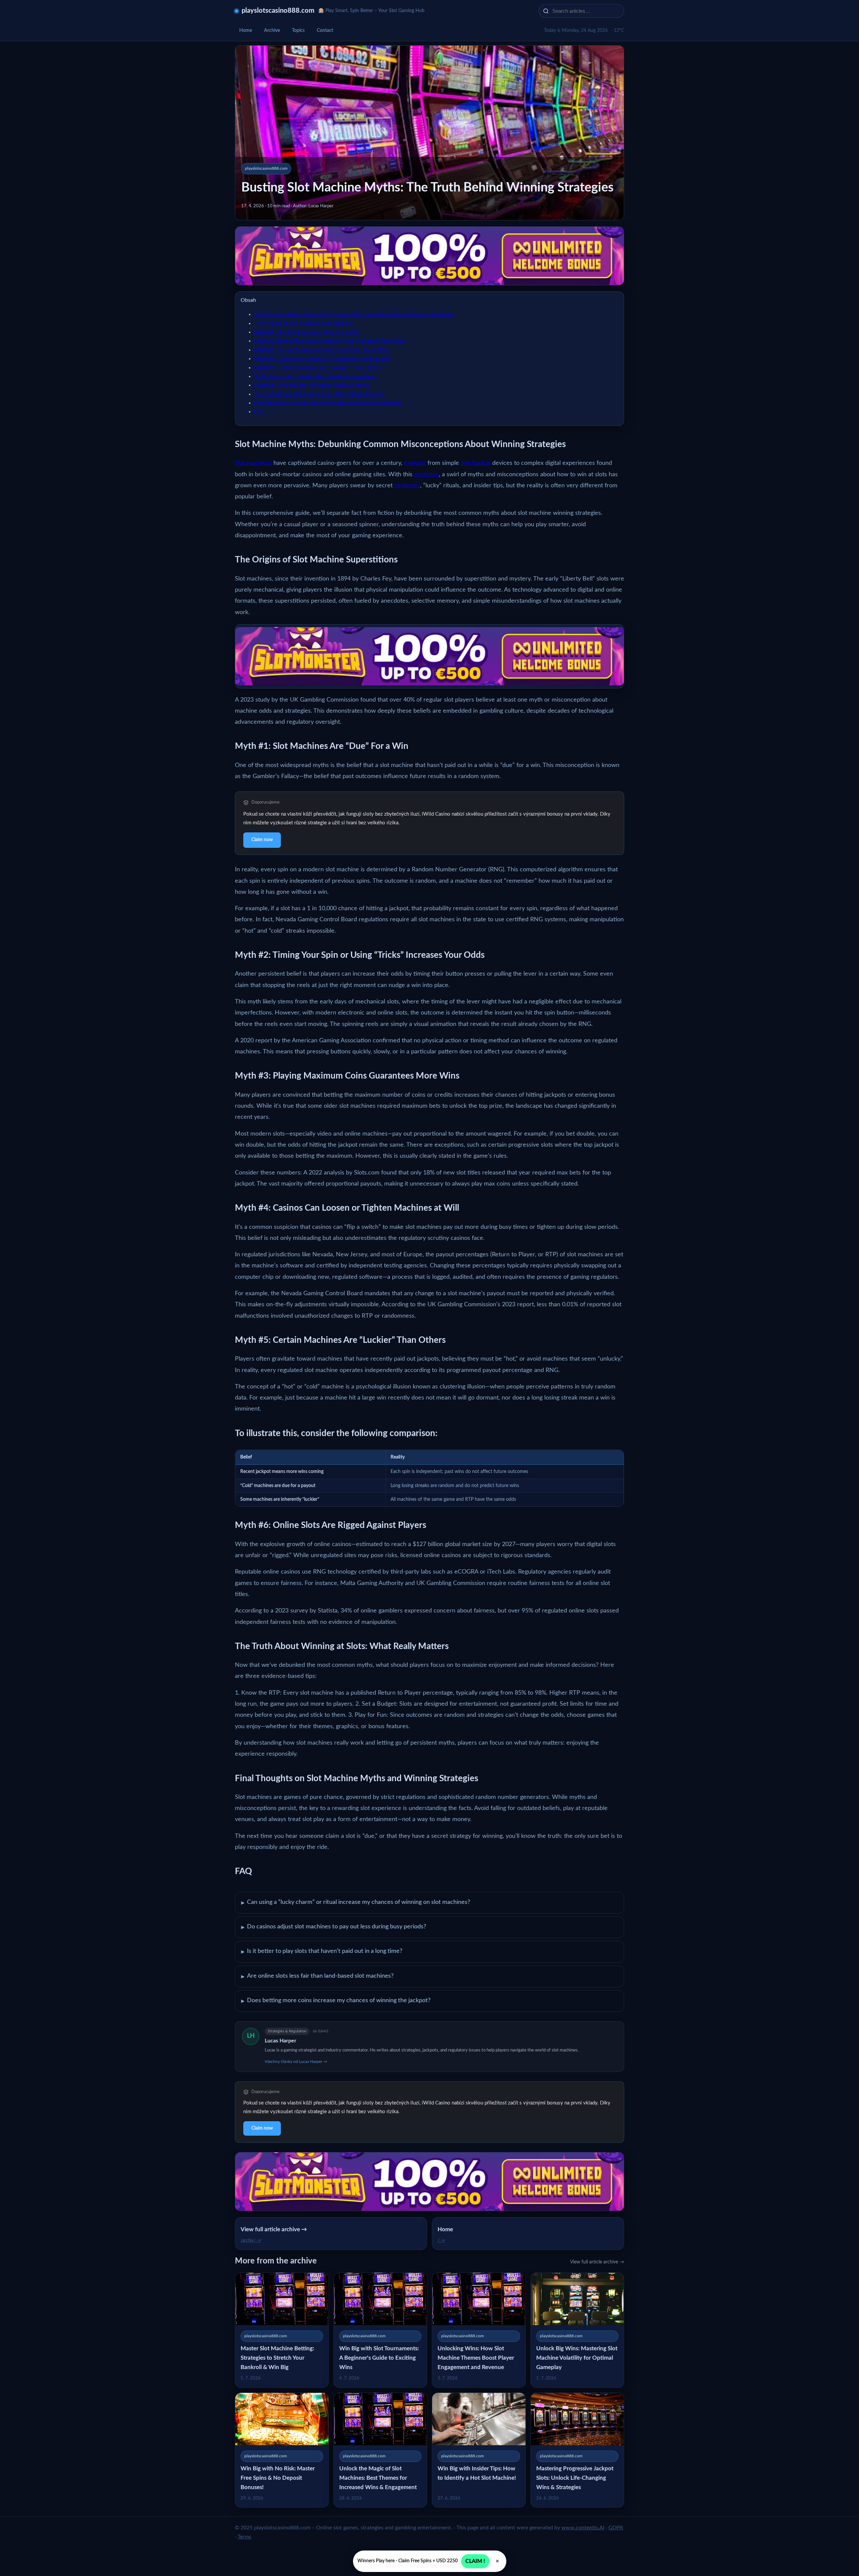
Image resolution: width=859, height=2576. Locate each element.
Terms (244, 2537)
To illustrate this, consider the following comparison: (316, 376)
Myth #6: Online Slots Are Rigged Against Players (312, 385)
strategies (407, 486)
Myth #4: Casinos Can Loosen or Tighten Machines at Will (322, 359)
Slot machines (253, 463)
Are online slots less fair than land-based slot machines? (317, 1976)
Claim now (262, 840)
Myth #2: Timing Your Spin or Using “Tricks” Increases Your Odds (330, 341)
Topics (298, 31)
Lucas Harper (281, 2041)
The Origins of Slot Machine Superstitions (303, 323)
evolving (415, 463)
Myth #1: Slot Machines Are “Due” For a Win (307, 332)
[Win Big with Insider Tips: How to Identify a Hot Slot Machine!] (479, 2450)
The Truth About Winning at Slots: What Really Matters (319, 394)
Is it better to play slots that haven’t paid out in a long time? (322, 1952)
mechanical (476, 463)
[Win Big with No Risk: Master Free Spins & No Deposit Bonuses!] (282, 2450)
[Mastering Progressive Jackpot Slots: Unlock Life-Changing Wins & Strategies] (577, 2450)
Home (246, 31)
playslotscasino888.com (278, 11)
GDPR (616, 2528)
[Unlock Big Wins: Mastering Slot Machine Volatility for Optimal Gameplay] (577, 2330)
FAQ (259, 412)
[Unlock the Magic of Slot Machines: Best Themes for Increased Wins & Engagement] (381, 2450)
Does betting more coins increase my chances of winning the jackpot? (336, 2001)
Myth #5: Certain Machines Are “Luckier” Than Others (318, 368)
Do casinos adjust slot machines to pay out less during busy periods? (334, 1927)
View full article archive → (597, 2262)
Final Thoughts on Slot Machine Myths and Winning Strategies (328, 403)
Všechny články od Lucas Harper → (296, 2062)
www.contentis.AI (583, 2528)
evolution (426, 475)
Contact (325, 31)
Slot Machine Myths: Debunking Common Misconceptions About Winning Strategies (354, 314)
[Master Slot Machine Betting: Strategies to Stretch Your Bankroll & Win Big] (282, 2330)
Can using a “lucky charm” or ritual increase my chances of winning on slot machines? (356, 1903)
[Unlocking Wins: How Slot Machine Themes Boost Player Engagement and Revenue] (479, 2330)
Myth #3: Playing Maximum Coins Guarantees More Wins (322, 350)
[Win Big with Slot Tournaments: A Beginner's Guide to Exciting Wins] (381, 2330)
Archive (272, 31)
